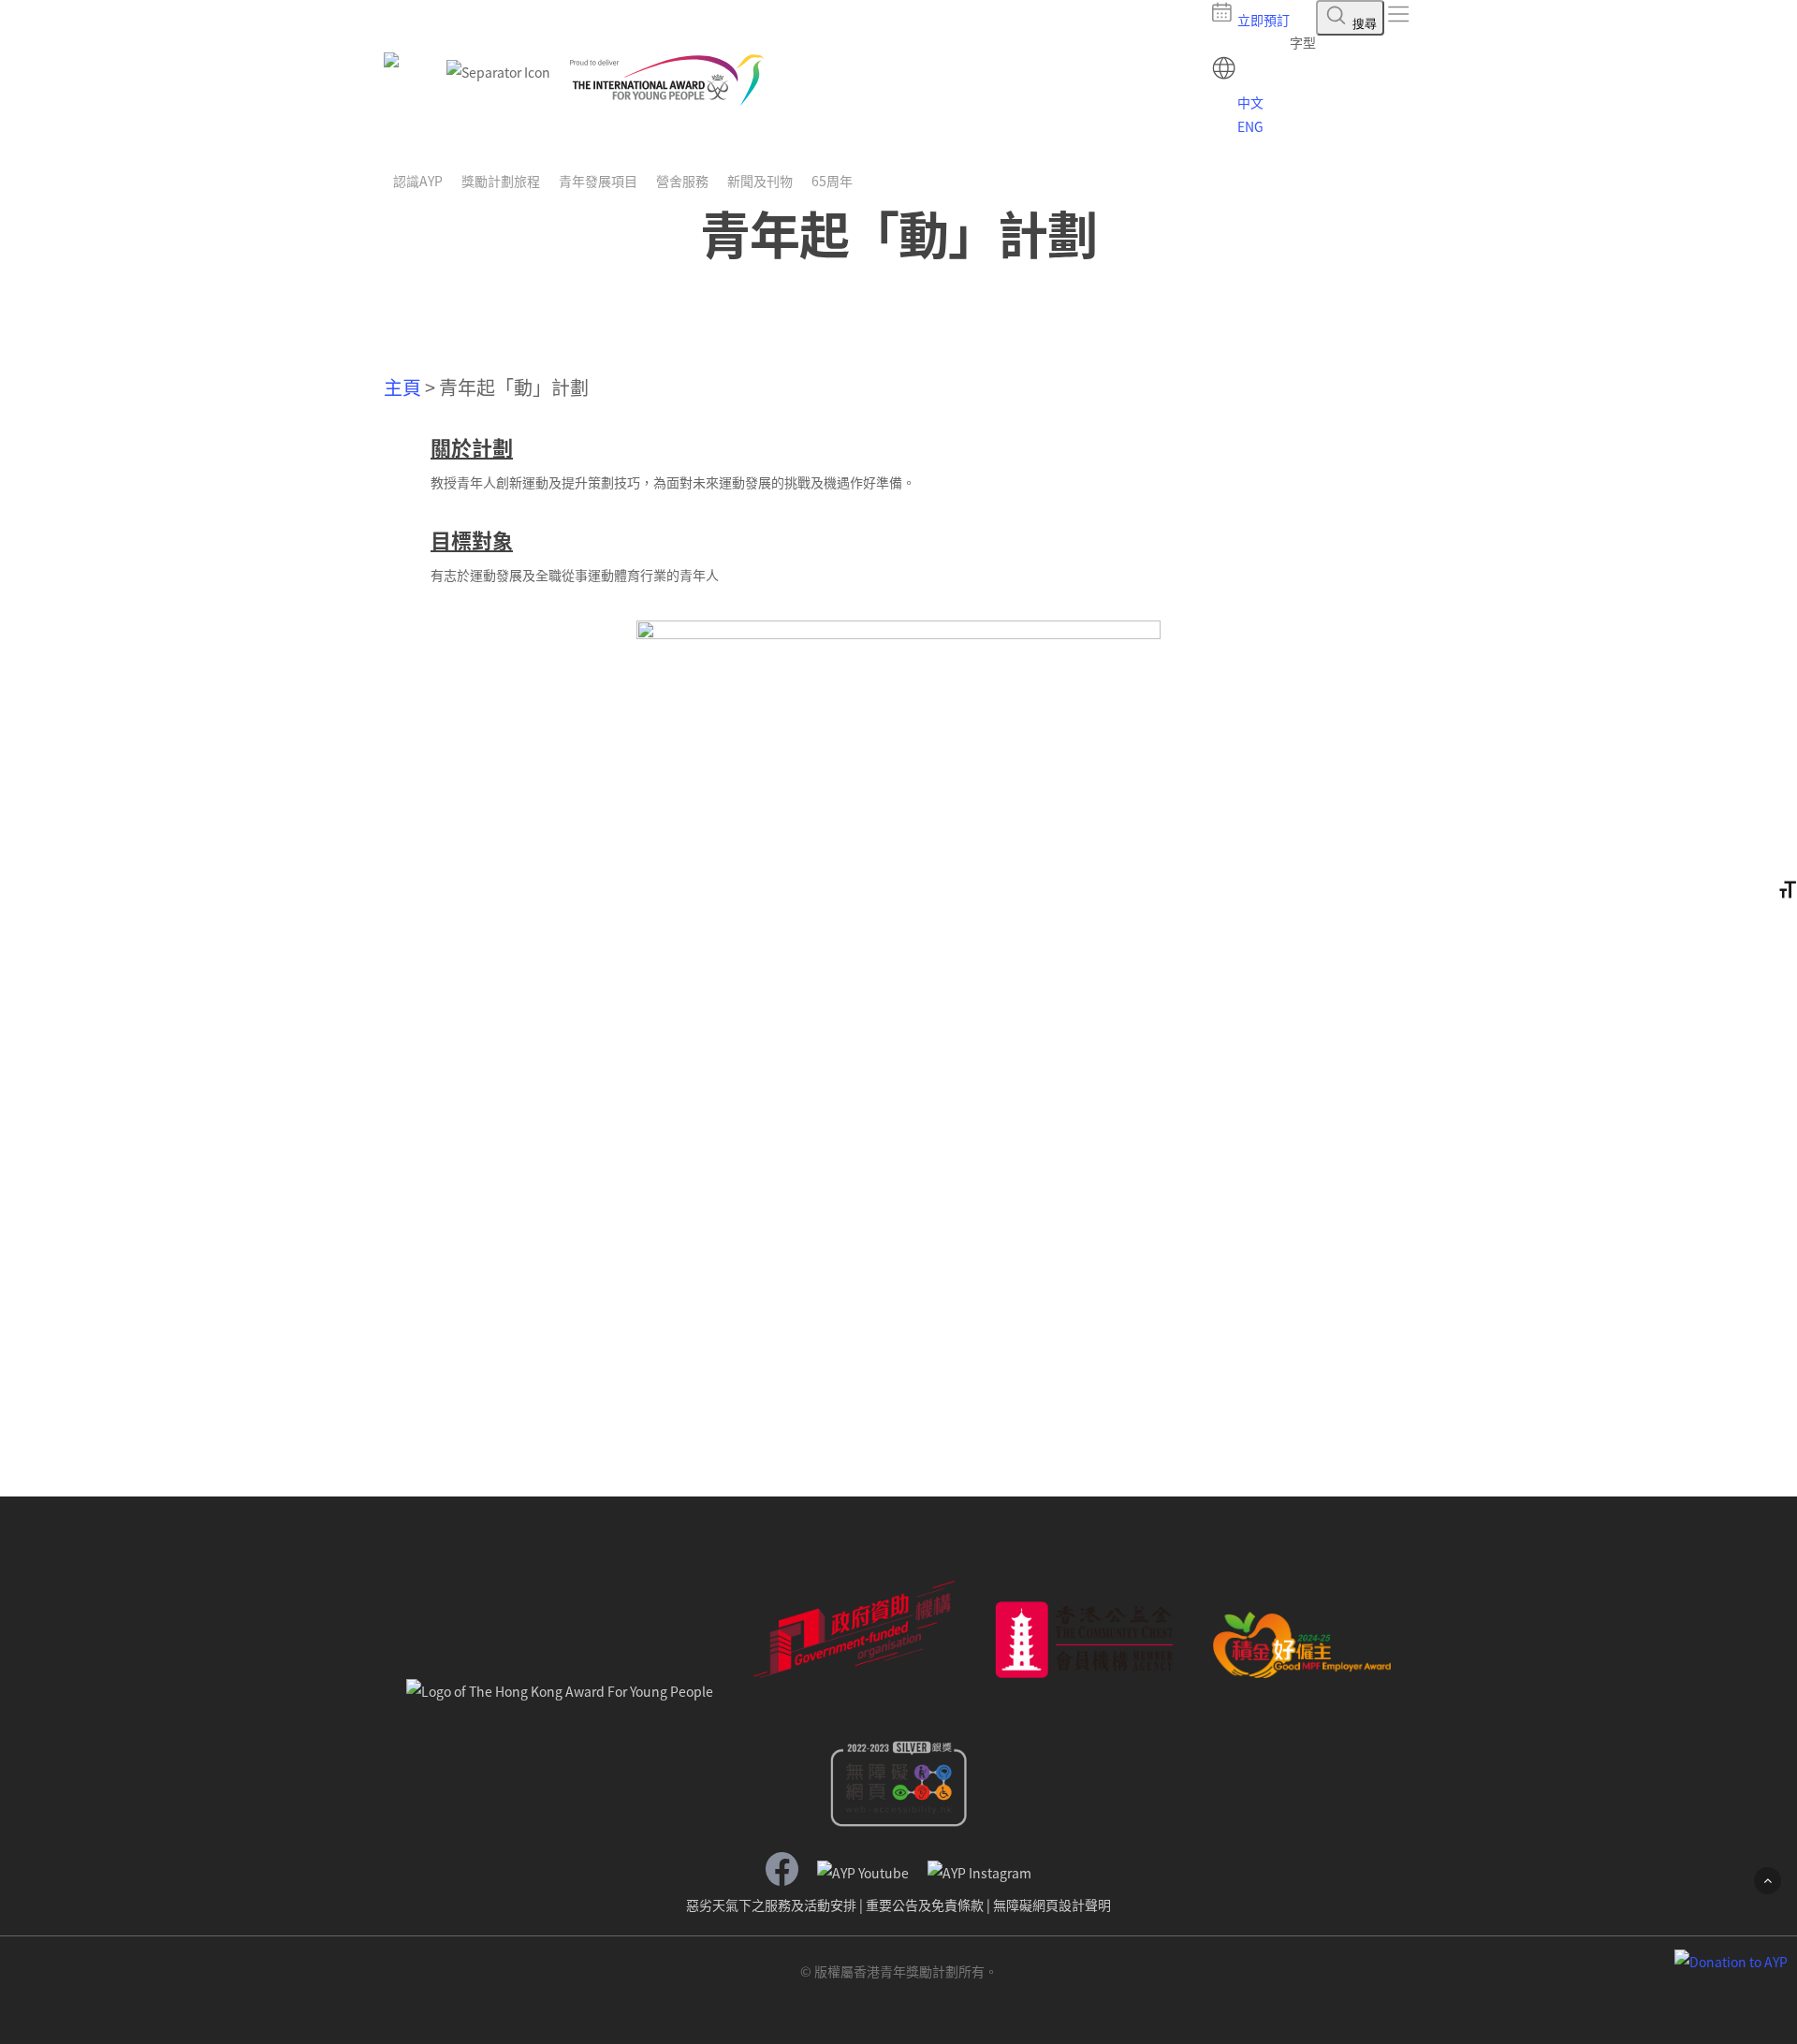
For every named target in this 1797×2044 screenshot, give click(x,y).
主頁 (402, 387)
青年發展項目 (598, 181)
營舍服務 (682, 181)
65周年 (832, 181)
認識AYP (418, 181)
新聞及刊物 (760, 181)
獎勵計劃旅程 (501, 181)
